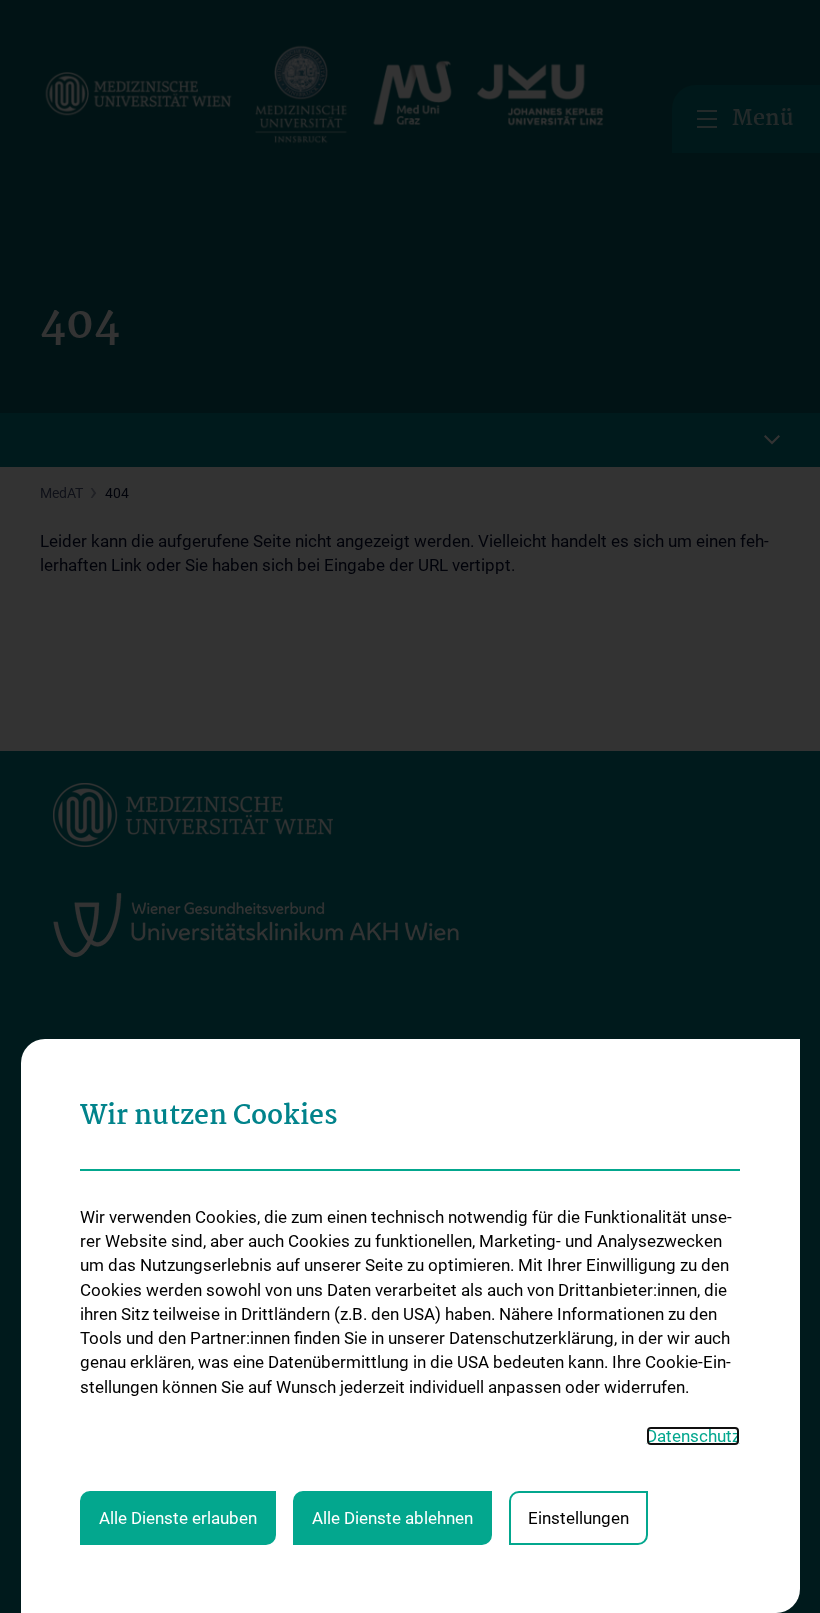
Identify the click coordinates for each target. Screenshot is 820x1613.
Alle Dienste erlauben (178, 1518)
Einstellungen (578, 1518)
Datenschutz (693, 1436)
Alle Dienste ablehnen (392, 1518)
